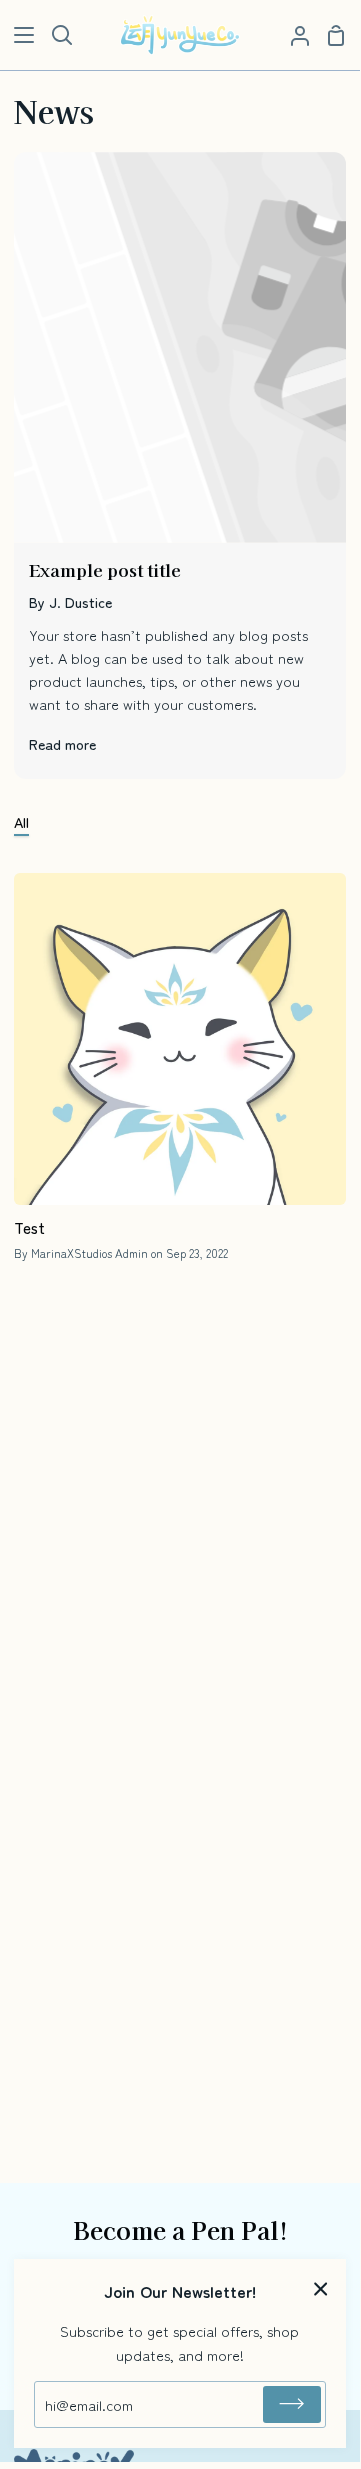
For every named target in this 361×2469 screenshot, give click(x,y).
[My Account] (292, 35)
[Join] (292, 2404)
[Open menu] (18, 35)
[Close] (321, 2286)
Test (29, 1227)
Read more (62, 743)
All (21, 821)
